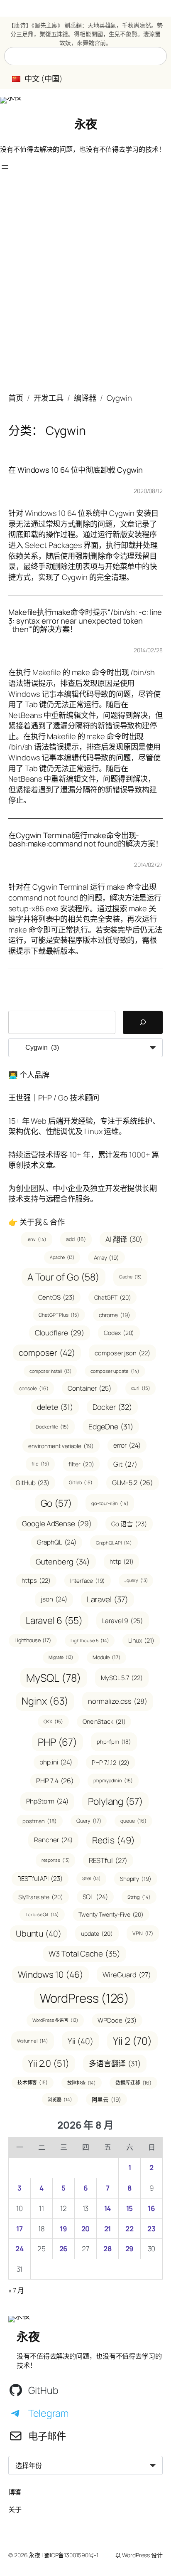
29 (130, 2249)
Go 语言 (129, 1524)
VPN (143, 1933)
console (34, 1388)
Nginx (45, 1701)
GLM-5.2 (133, 1483)
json (54, 1599)
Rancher (53, 1840)
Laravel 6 (54, 1620)
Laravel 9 (123, 1621)
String (139, 1897)
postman (40, 1821)
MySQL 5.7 (122, 1678)
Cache (130, 1277)
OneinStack (104, 1721)
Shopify (136, 1879)
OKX (53, 1721)
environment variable (61, 1446)
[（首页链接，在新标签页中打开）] (11, 100)
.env (37, 1239)
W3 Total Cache (84, 1954)
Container (90, 1388)
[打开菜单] (5, 167)
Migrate (61, 1657)
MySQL (54, 1678)
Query (89, 1821)
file (40, 1464)
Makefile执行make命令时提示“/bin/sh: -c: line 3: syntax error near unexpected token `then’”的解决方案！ (85, 621)
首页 (16, 398)
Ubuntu (39, 1933)
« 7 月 (16, 2290)
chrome (115, 1315)
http (121, 1561)
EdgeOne (111, 1426)
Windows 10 (51, 1974)
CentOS (56, 1297)
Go (56, 1503)
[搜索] (143, 1022)
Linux (141, 1640)
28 (107, 2249)
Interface (88, 1580)
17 (20, 2229)
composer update (115, 1371)
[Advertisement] (85, 287)
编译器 (85, 398)
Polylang (115, 1801)
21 (108, 2229)
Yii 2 (132, 2041)
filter (81, 1464)
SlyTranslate (40, 1897)
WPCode (117, 2020)
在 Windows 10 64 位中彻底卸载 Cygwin (76, 470)
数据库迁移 (133, 2083)
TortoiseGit (42, 1914)
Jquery (136, 1580)
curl (140, 1388)
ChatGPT (113, 1297)
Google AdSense (57, 1524)
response (56, 1860)
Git (125, 1464)
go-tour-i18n (110, 1503)
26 (64, 2249)
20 (86, 2229)
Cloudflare (60, 1333)
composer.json (122, 1353)
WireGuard (127, 1975)
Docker (112, 1407)
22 (129, 2229)
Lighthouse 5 (90, 1640)
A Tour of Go (64, 1277)
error (127, 1445)
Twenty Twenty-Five (111, 1914)
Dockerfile (52, 1427)
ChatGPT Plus (59, 1315)
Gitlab (81, 1482)
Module (106, 1657)
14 (108, 2208)
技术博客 (33, 2082)
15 (130, 2208)
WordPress (85, 1998)
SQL (95, 1897)
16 (151, 2208)
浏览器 (60, 2099)
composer (47, 1353)
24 (20, 2249)
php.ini (56, 1762)
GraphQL (57, 1542)
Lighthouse (33, 1640)
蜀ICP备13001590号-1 (71, 2555)
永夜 (86, 124)
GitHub (33, 1483)
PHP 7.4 (55, 1781)
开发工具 (49, 398)
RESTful (108, 1860)
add (76, 1239)
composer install (50, 1371)
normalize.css (117, 1701)
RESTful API (40, 1879)
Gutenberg (63, 1561)
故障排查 (82, 2083)
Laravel (107, 1599)
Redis (113, 1840)
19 (64, 2229)
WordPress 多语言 (55, 2020)
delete (55, 1407)
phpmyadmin (113, 1780)
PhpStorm (47, 1801)
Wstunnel (33, 2041)
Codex (119, 1333)
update (97, 1933)
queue (133, 1821)
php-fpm (114, 1742)
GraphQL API (114, 1543)
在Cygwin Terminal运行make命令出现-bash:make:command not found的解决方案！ (85, 840)
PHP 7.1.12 (111, 1762)
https (36, 1580)
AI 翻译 (124, 1239)
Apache (62, 1257)
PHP (57, 1742)
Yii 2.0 (49, 2063)
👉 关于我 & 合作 (37, 1222)
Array (106, 1257)
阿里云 (106, 2099)
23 (151, 2229)
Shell (91, 1878)
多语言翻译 (115, 2063)
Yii (81, 2041)
